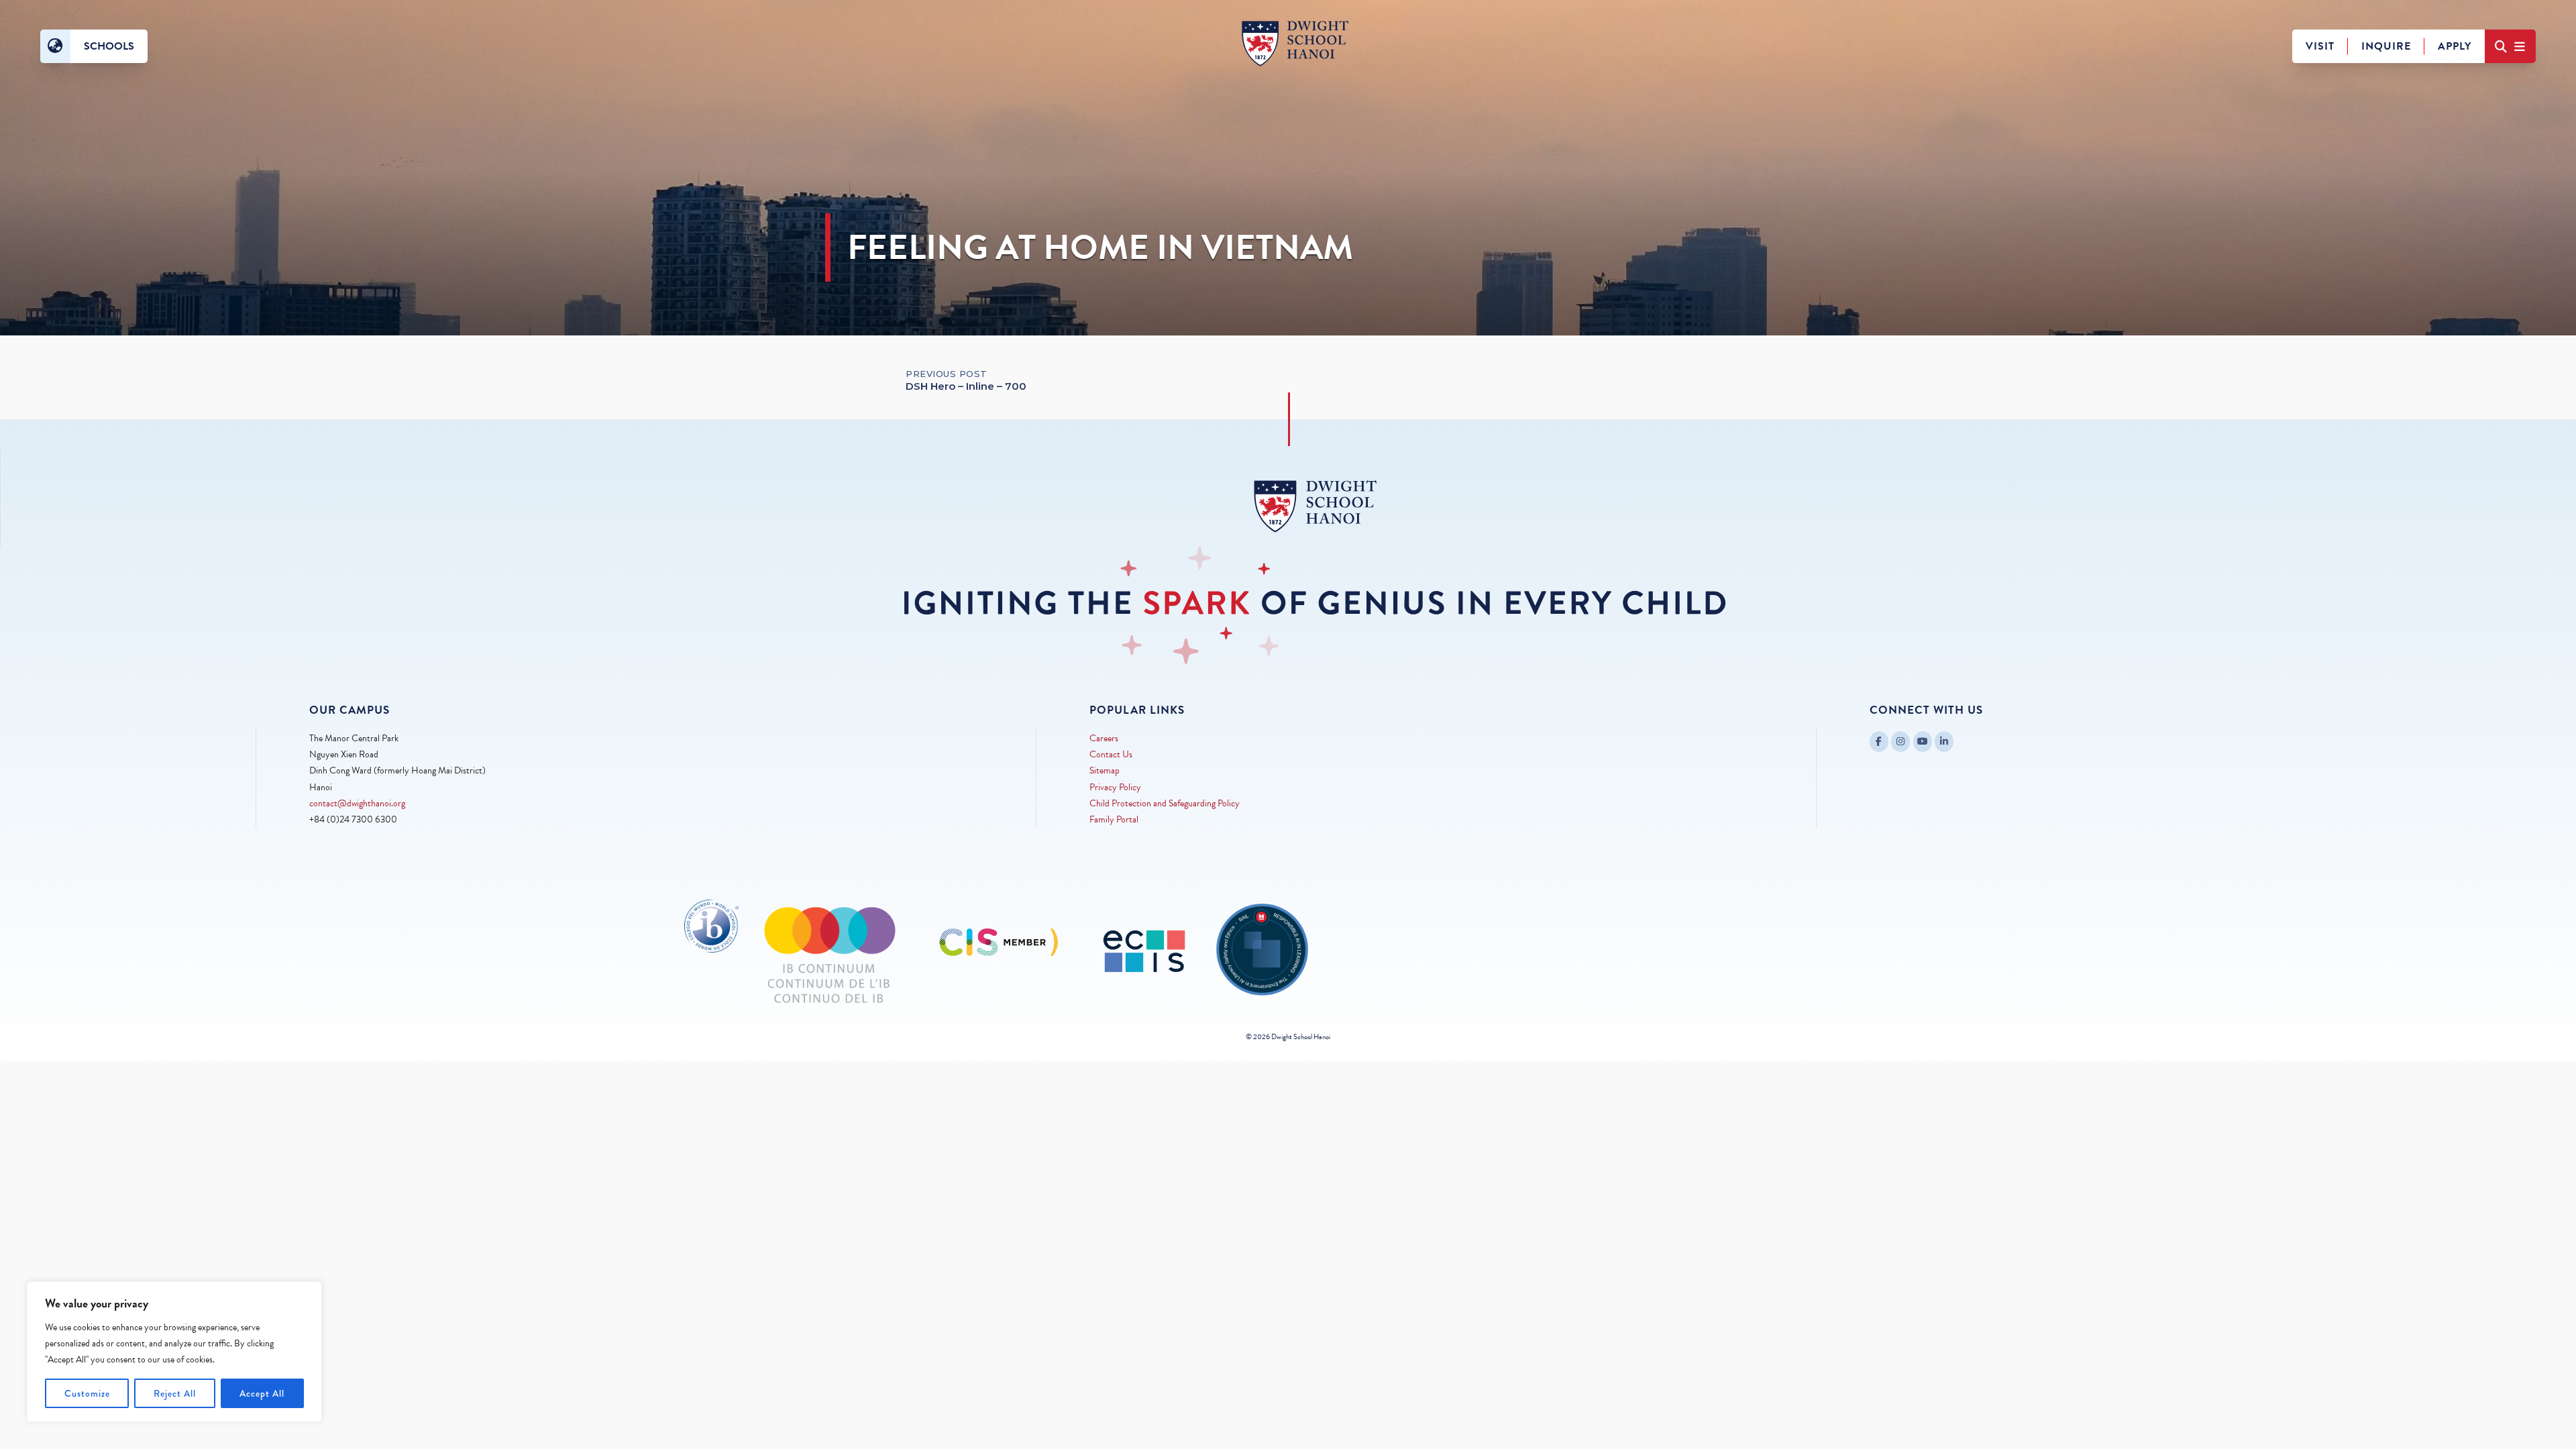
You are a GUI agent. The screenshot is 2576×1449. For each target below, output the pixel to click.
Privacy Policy (1115, 787)
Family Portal (1114, 819)
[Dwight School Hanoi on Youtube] (1923, 742)
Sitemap (1105, 770)
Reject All (175, 1393)
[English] (55, 46)
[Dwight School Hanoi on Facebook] (1879, 742)
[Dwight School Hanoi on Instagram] (1900, 742)
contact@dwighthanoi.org (357, 803)
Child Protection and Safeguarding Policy (1165, 803)
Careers (1104, 738)
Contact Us (1111, 754)
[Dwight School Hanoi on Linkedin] (1944, 742)
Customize (87, 1393)
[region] (174, 1352)
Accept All (262, 1393)
